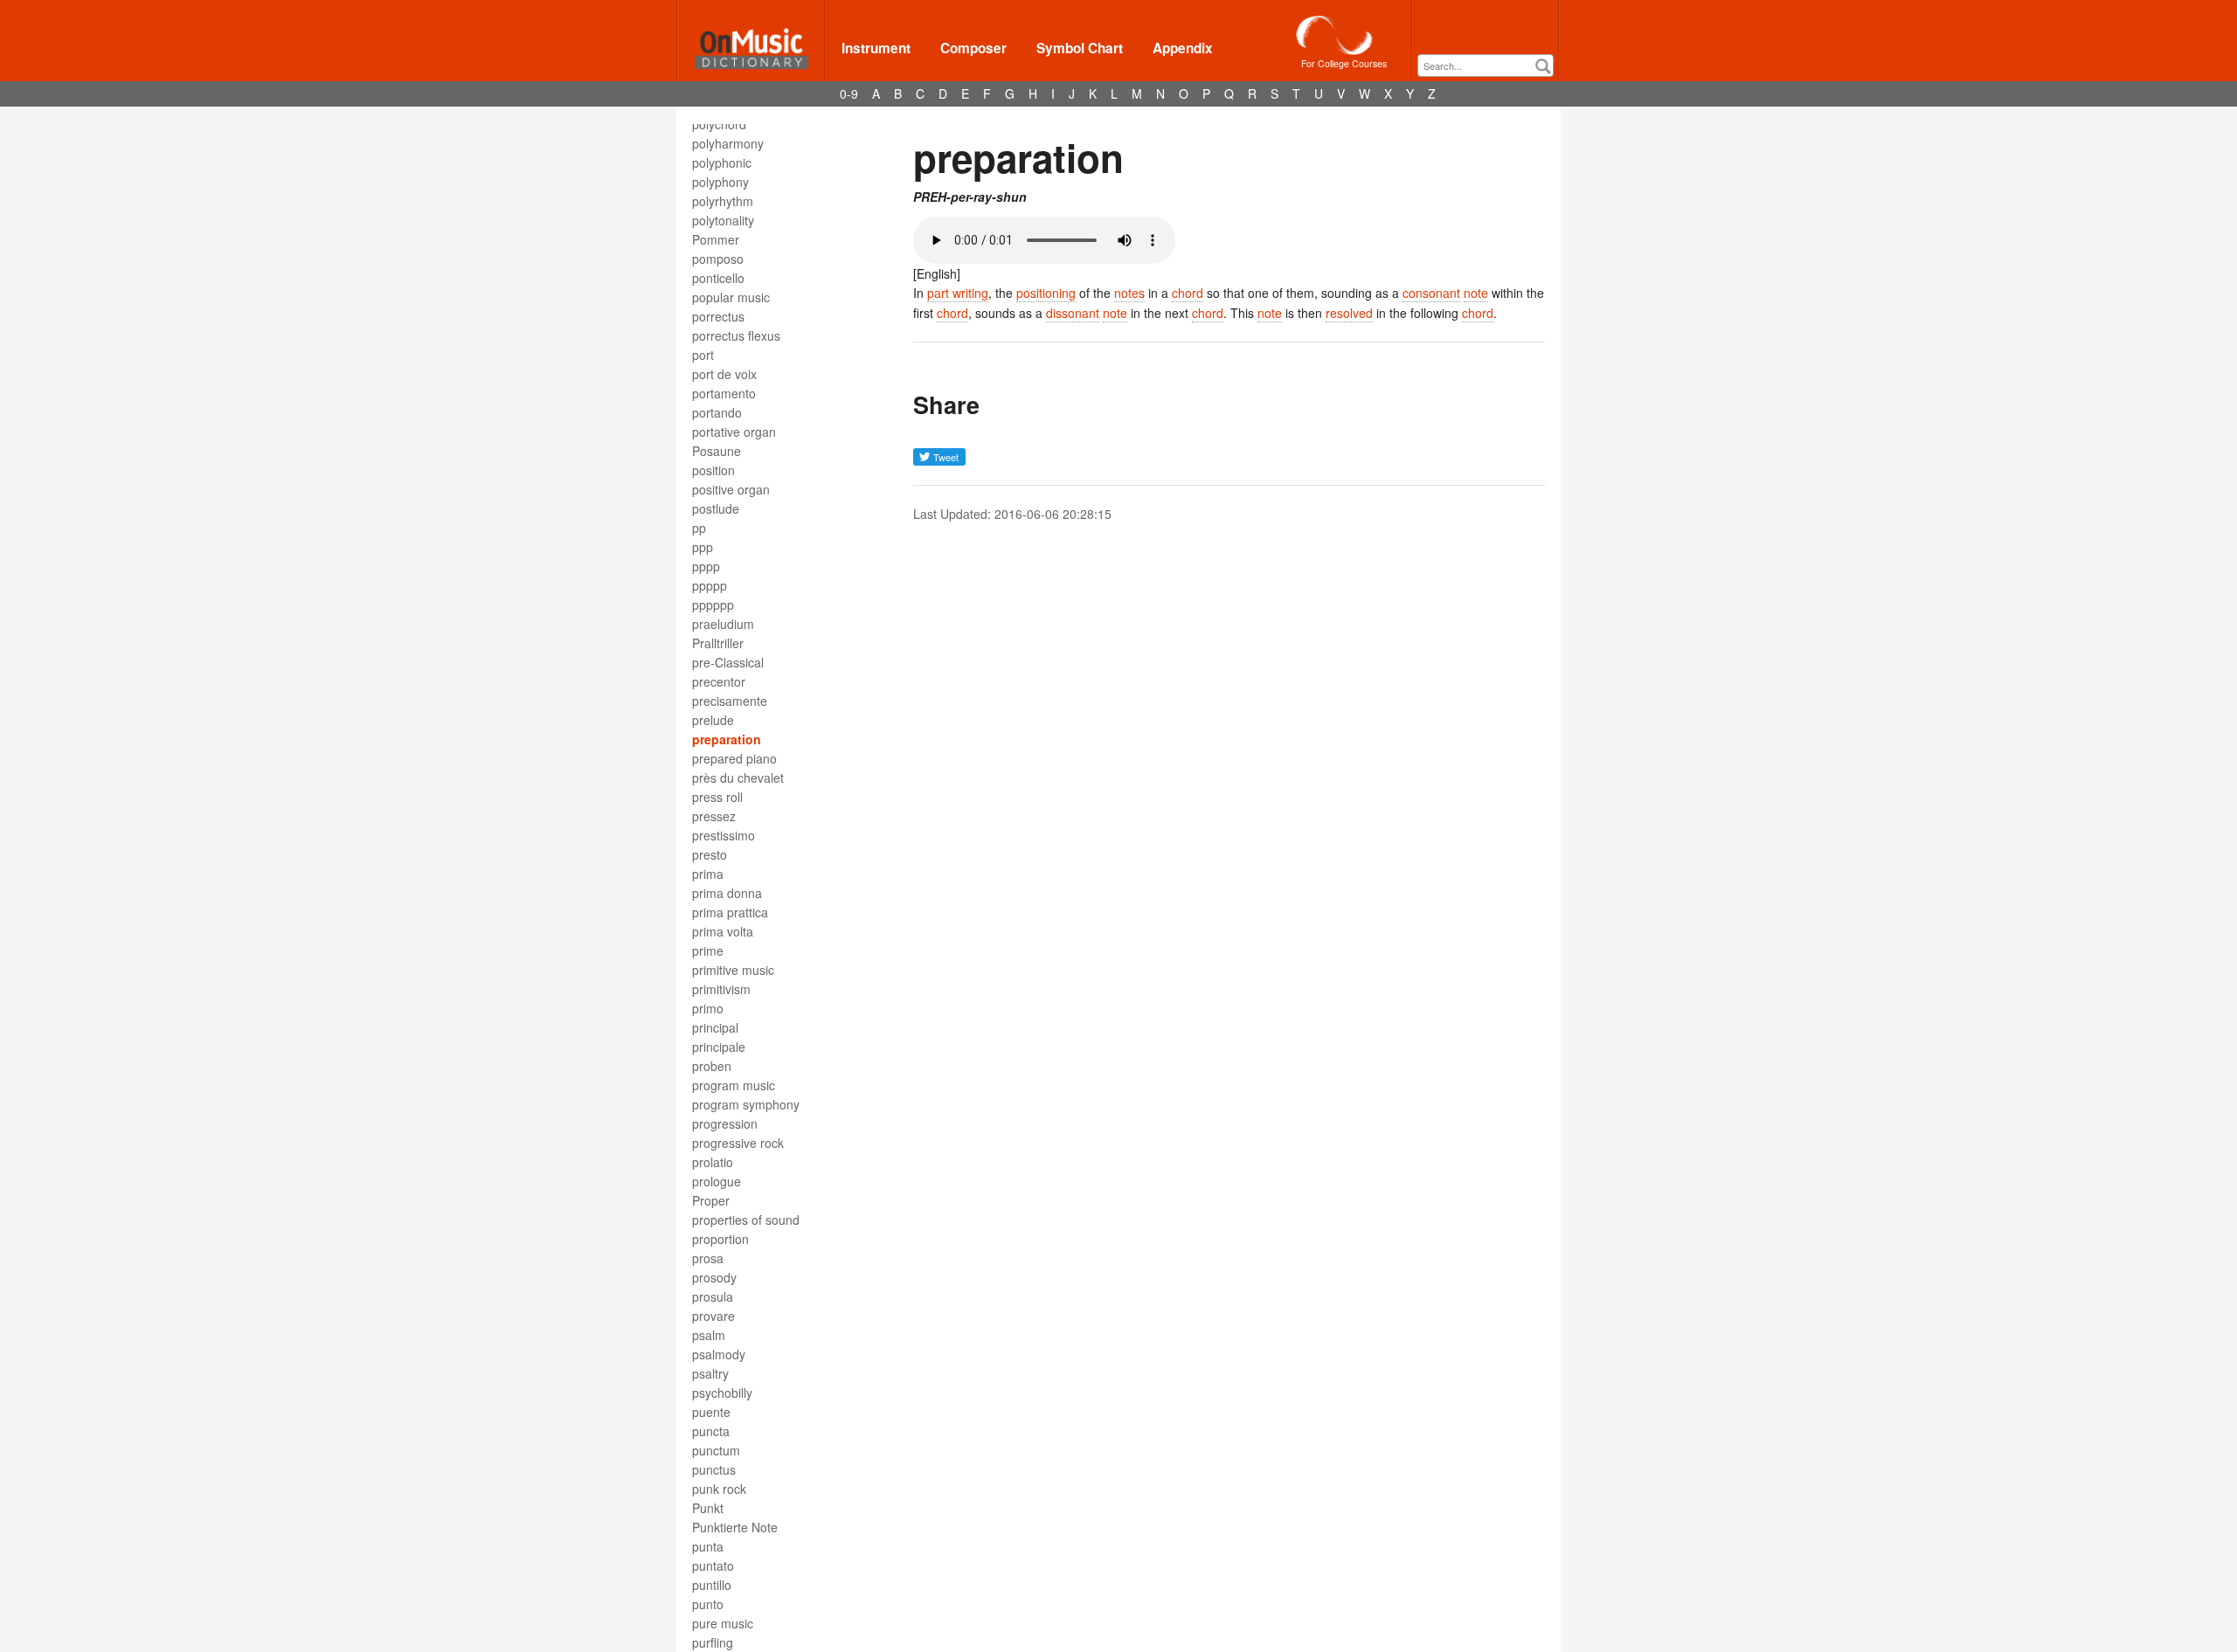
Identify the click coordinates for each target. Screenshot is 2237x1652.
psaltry (710, 1373)
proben (712, 1066)
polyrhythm (723, 201)
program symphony (746, 1104)
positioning (1046, 293)
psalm (709, 1335)
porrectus (718, 316)
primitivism (721, 989)
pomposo (718, 259)
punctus (714, 1469)
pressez (714, 816)
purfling (713, 1642)
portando (717, 412)
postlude (716, 508)
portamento (724, 393)
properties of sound (746, 1220)
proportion (720, 1239)
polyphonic (722, 162)
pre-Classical (728, 662)
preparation (727, 739)
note (1476, 293)
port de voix (724, 374)
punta (708, 1546)
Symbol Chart (1080, 48)
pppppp (713, 605)
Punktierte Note (735, 1527)
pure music (723, 1623)
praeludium (723, 624)
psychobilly (722, 1393)
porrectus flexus (736, 335)
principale (719, 1047)
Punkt (708, 1508)
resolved (1349, 313)
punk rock (719, 1489)
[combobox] (1486, 66)
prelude (713, 720)
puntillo (712, 1585)
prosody (714, 1277)
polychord (719, 124)
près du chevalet (738, 778)
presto (710, 854)
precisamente (730, 701)
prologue (717, 1181)
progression (725, 1123)
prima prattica (730, 912)
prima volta (723, 931)
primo (708, 1008)
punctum (716, 1450)
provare (713, 1316)
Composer (973, 48)
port (703, 355)
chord (1188, 293)
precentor (719, 681)
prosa (708, 1258)
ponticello (718, 278)
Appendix (1183, 48)
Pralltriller (718, 643)
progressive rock (738, 1143)
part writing (958, 293)
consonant (1431, 293)
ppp (703, 547)
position (713, 470)
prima (708, 874)
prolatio (713, 1162)
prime (708, 950)
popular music (731, 297)
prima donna (727, 893)
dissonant (1073, 313)
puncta (711, 1431)
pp (699, 528)
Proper (711, 1200)
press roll (717, 797)
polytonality (723, 220)
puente (711, 1412)
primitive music (733, 970)
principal (715, 1027)
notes (1129, 293)
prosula (713, 1296)
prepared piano (734, 758)
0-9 (849, 93)
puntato (713, 1566)
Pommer (716, 239)
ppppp (710, 585)
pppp (706, 566)
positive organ (731, 489)
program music (734, 1085)
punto (708, 1604)
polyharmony (728, 143)
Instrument (876, 48)
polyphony (720, 182)
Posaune (717, 451)
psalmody (719, 1354)
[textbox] (1490, 66)
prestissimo (724, 835)
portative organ (734, 432)
